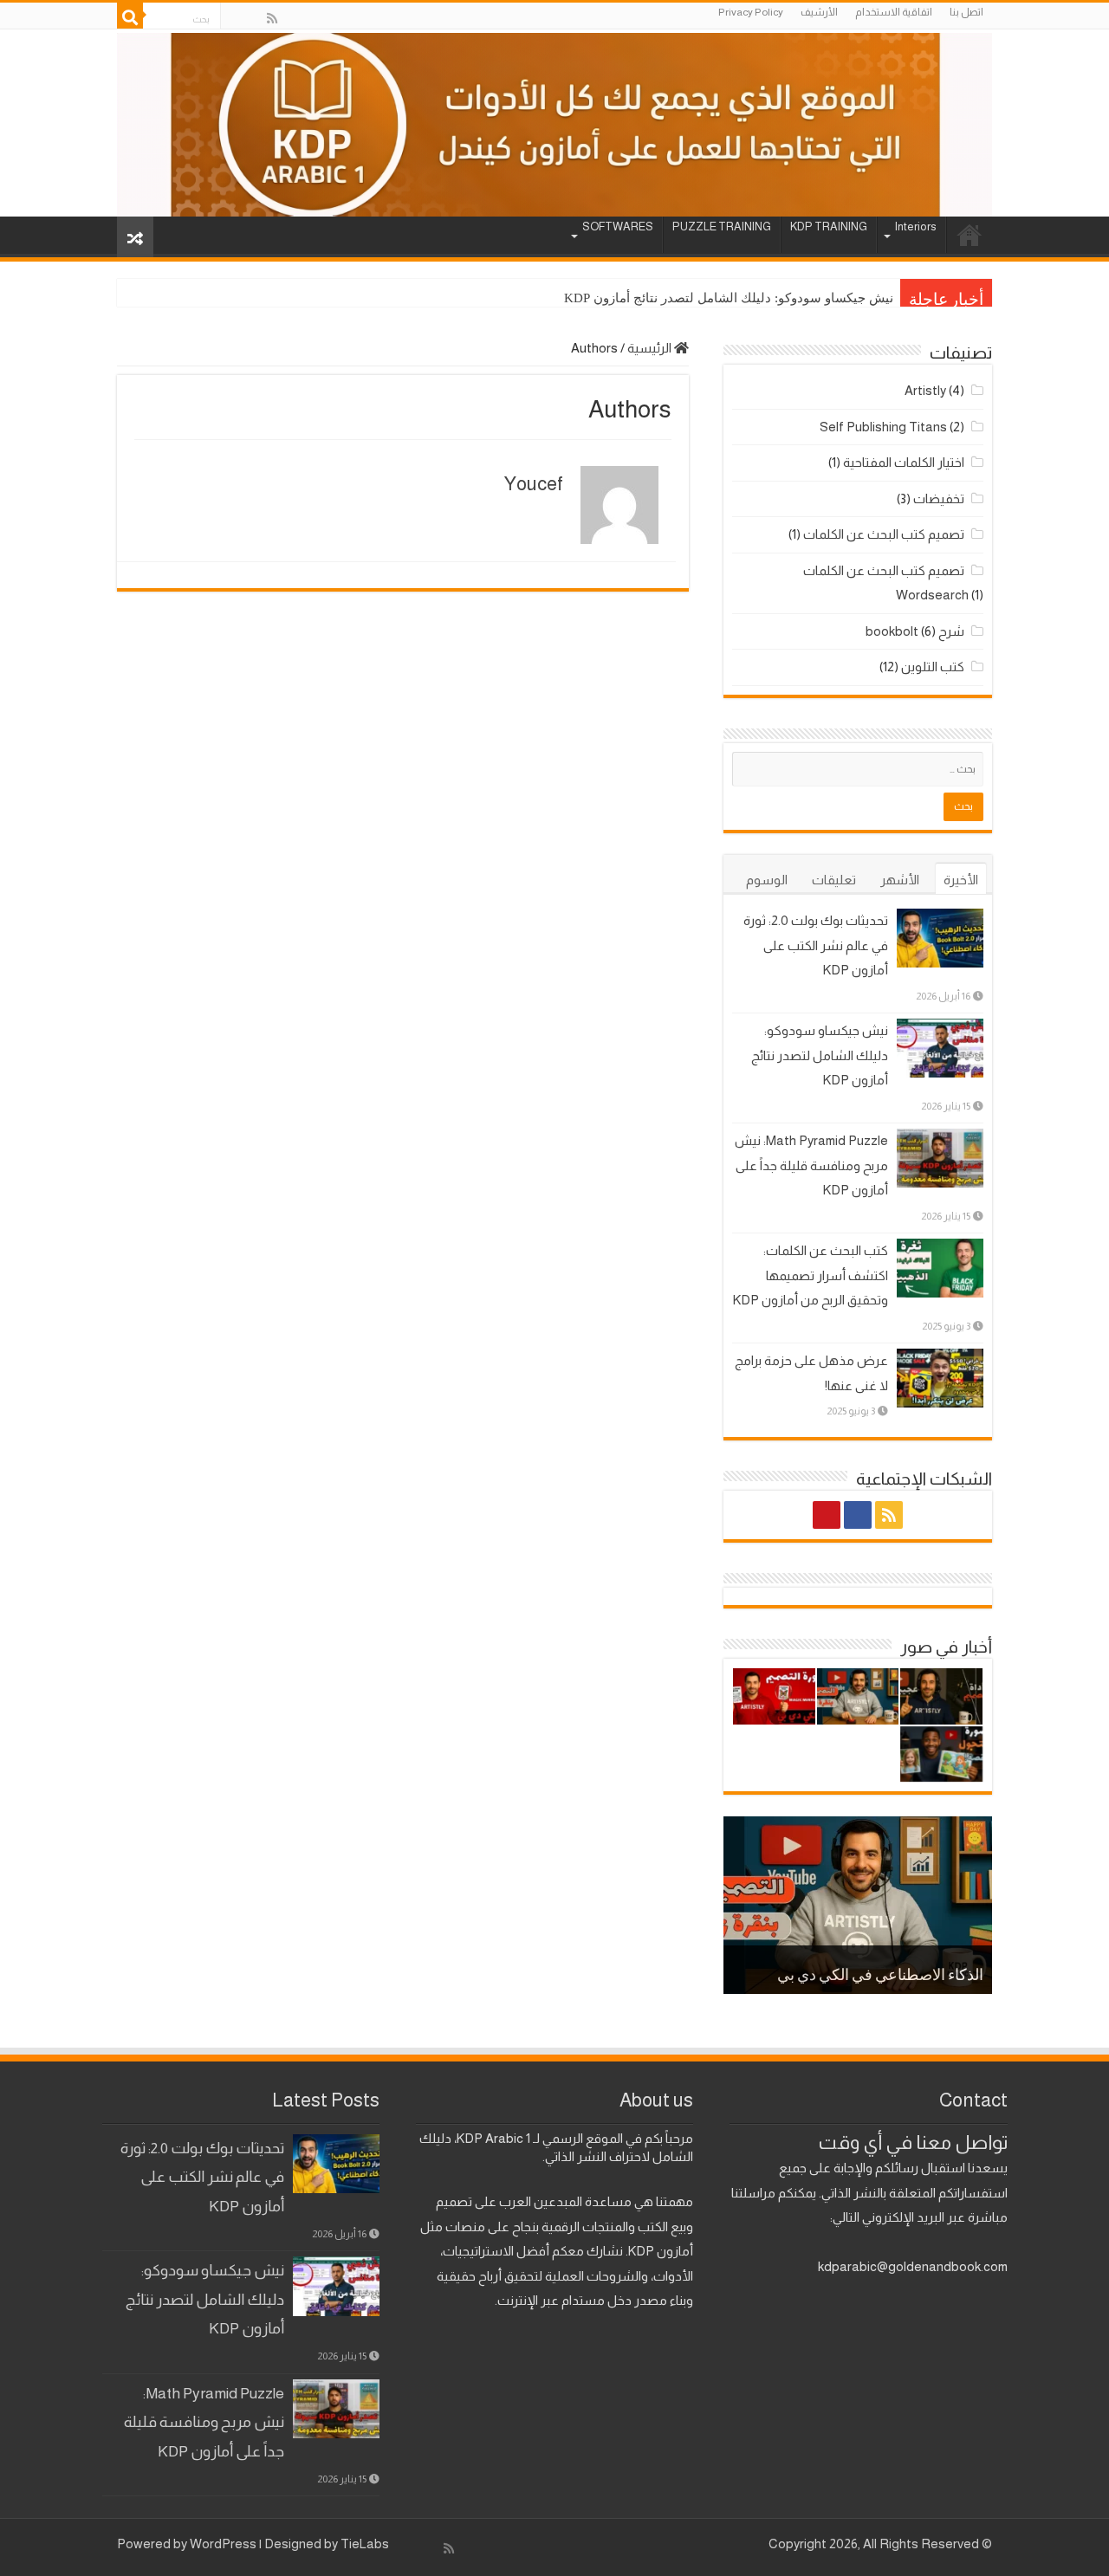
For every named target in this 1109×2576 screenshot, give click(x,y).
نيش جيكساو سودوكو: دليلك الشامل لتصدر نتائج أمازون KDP (729, 298)
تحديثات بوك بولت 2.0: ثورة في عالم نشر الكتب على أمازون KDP (816, 945)
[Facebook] (254, 19)
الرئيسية (651, 348)
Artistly (925, 390)
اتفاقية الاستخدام (894, 12)
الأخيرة (961, 880)
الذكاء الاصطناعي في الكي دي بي (880, 1977)
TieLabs (365, 2544)
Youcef (534, 484)
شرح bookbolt (915, 631)
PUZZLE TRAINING (722, 227)
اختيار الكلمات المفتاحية (904, 462)
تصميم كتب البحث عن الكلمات (884, 534)
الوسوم (767, 880)
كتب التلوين (933, 667)
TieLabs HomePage (970, 235)
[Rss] (272, 19)
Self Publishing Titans (883, 427)
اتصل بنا (966, 12)
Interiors (916, 227)
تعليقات (834, 880)
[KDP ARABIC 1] (554, 123)
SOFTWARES (618, 227)
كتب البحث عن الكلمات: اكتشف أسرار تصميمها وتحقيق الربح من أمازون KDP (811, 1275)
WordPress (223, 2544)
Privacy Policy (751, 12)
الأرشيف (819, 12)
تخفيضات (939, 498)
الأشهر (900, 880)
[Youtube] (235, 19)
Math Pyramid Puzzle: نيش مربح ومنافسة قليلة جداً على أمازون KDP (811, 1165)
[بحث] (130, 16)
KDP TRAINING (829, 227)
